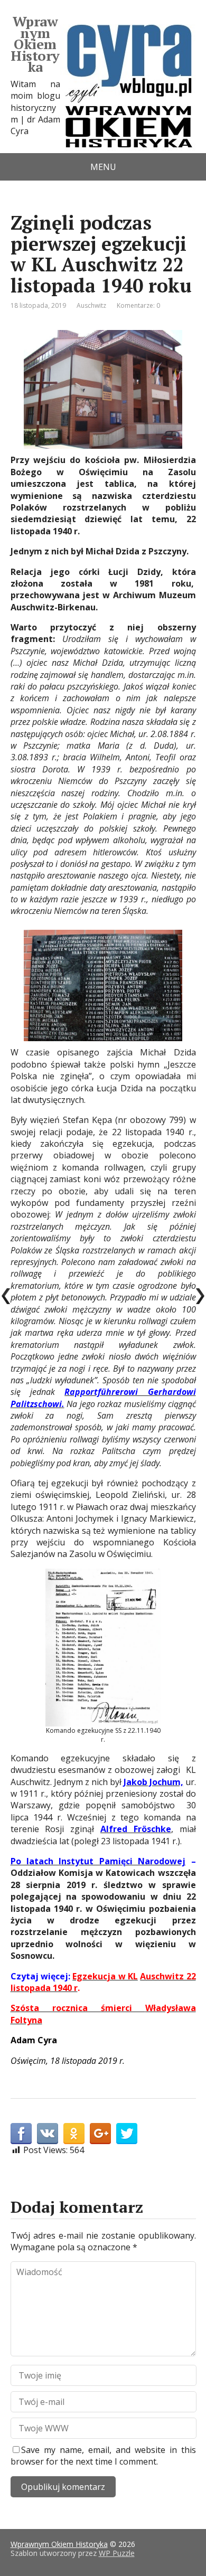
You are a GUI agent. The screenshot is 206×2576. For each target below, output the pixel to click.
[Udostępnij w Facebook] (21, 2134)
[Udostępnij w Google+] (100, 2134)
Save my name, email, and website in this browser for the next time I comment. (103, 2456)
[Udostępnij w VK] (48, 2134)
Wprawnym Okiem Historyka (35, 44)
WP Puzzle (117, 2553)
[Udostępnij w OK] (74, 2134)
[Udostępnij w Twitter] (127, 2134)
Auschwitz (91, 305)
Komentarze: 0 (138, 305)
